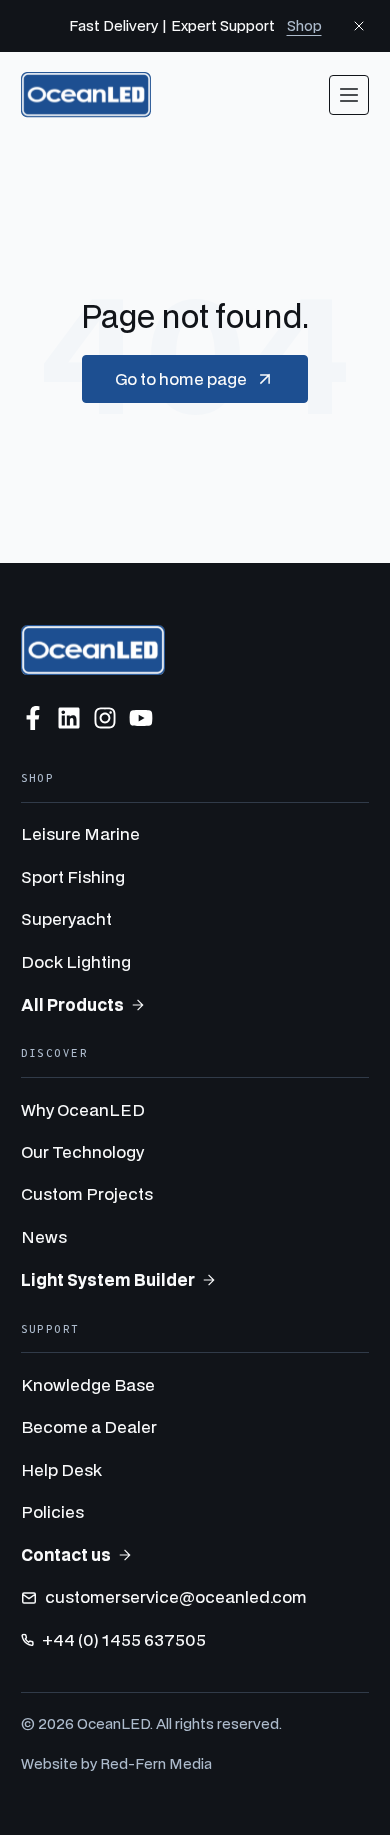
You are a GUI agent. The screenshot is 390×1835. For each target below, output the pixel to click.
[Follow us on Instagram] (105, 718)
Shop (304, 25)
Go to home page (181, 378)
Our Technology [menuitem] (82, 1151)
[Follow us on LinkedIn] (69, 718)
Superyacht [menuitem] (66, 918)
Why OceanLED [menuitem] (83, 1109)
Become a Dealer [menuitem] (89, 1426)
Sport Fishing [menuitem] (73, 876)
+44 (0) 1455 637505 (124, 1639)
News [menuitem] (44, 1236)
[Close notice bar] (359, 26)
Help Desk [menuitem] (61, 1469)
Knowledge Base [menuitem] (88, 1384)
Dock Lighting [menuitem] (76, 961)
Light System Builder (108, 1279)
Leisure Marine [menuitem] (80, 833)
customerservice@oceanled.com (176, 1596)
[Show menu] (349, 95)
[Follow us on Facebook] (33, 718)
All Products (72, 1004)
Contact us (66, 1554)
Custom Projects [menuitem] (87, 1193)
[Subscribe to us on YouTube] (141, 718)
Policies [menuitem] (52, 1511)
